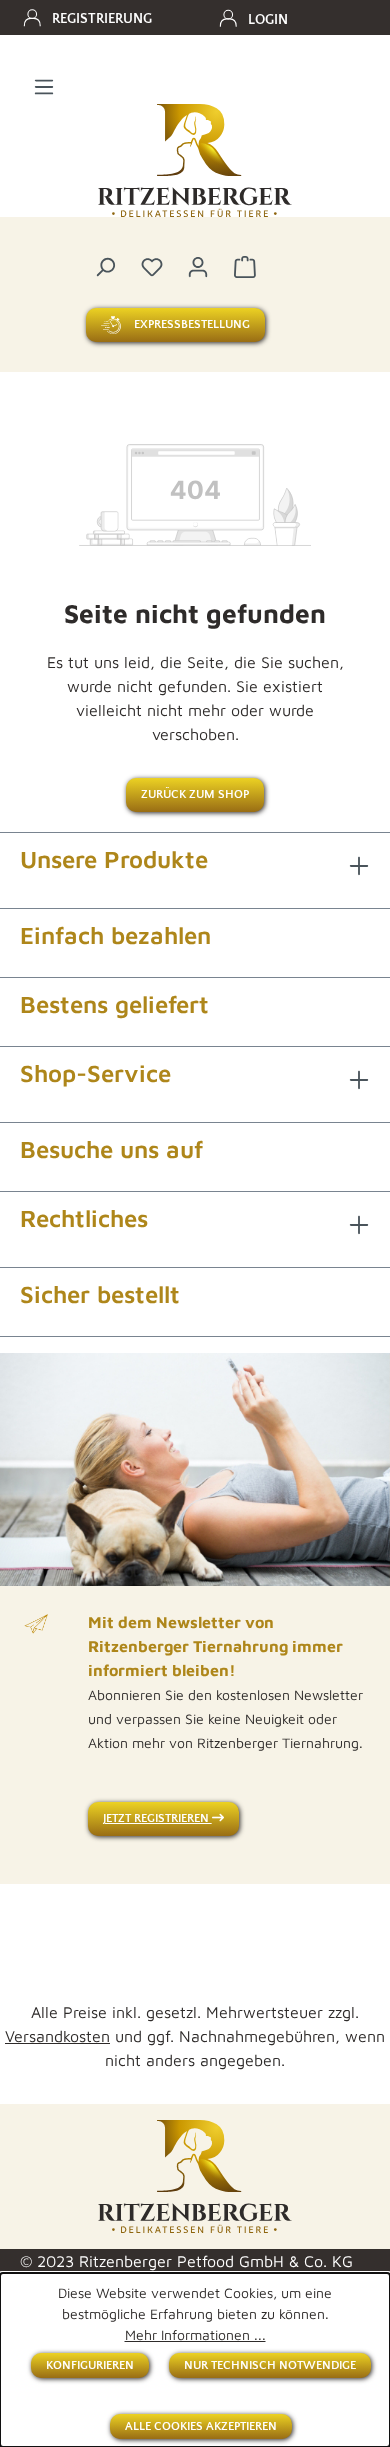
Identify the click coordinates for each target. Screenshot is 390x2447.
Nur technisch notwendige (270, 2365)
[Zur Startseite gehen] (195, 161)
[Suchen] (105, 265)
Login (268, 20)
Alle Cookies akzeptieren (201, 2426)
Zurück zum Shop (195, 794)
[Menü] (44, 85)
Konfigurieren (90, 2365)
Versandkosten (57, 2036)
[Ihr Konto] (198, 265)
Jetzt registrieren (157, 1818)
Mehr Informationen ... (195, 2334)
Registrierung (102, 19)
